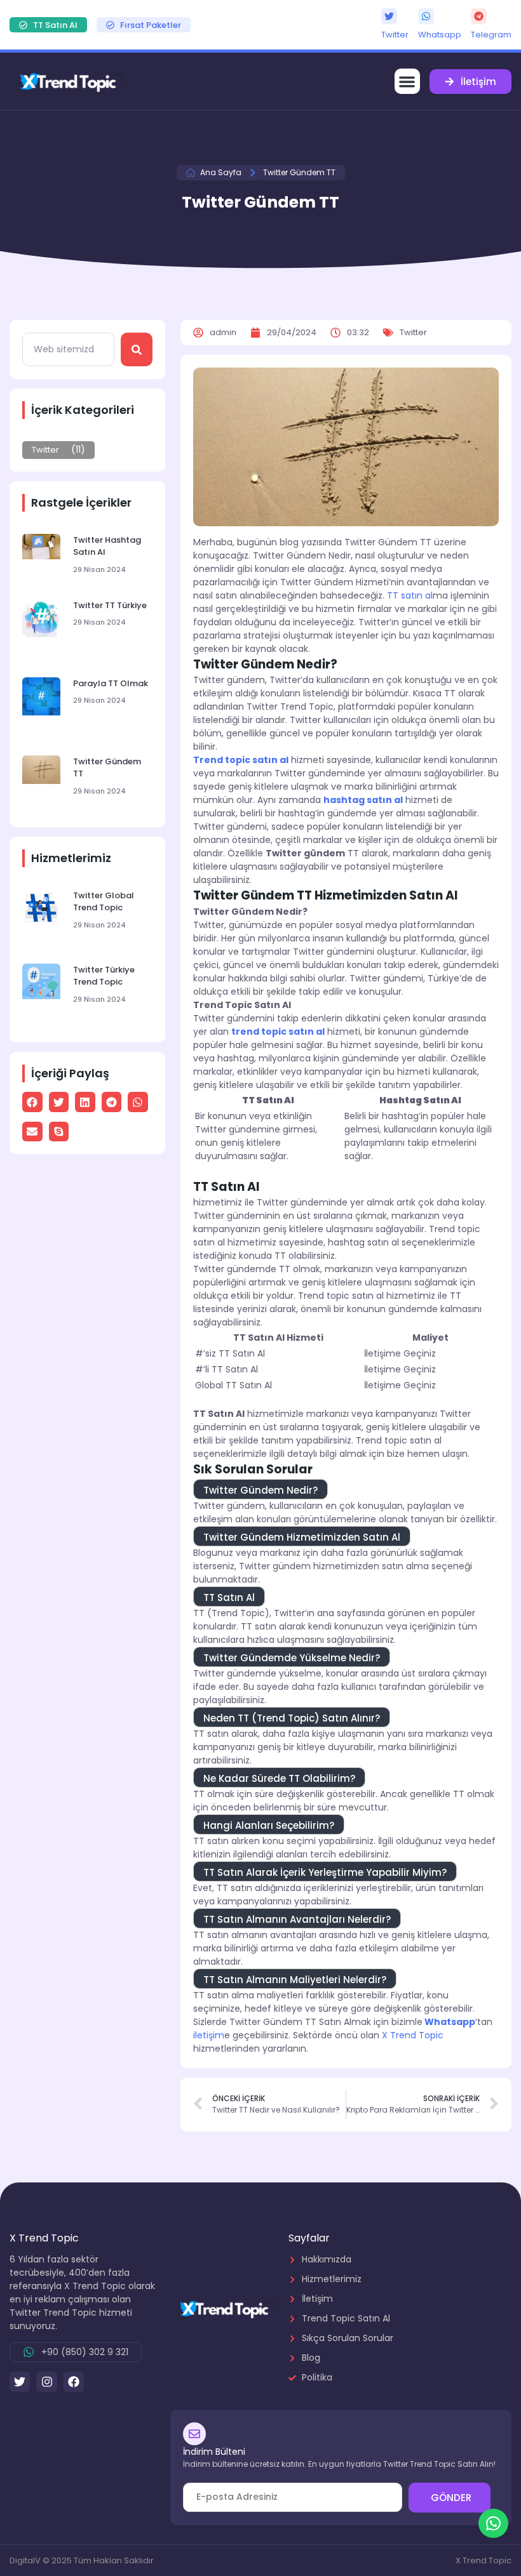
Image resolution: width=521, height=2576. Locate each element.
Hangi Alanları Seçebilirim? (269, 1825)
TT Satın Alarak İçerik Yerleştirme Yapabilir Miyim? (325, 1872)
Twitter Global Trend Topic (104, 902)
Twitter (395, 35)
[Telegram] (479, 16)
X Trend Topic (413, 2035)
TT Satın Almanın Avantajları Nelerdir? (297, 1919)
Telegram (491, 35)
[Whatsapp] (426, 16)
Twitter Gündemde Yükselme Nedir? (292, 1658)
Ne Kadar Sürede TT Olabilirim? (279, 1778)
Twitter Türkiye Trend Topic (104, 976)
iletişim (209, 2035)
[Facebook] (74, 2382)
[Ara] (137, 349)
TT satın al (410, 595)
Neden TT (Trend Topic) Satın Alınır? (292, 1718)
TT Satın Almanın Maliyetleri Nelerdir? (295, 1980)
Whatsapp (440, 35)
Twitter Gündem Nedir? (260, 1490)
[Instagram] (46, 2382)
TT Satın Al (229, 1597)
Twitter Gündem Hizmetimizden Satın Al (302, 1537)
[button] (408, 82)
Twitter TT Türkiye (110, 605)
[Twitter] (389, 16)
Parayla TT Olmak (111, 683)
